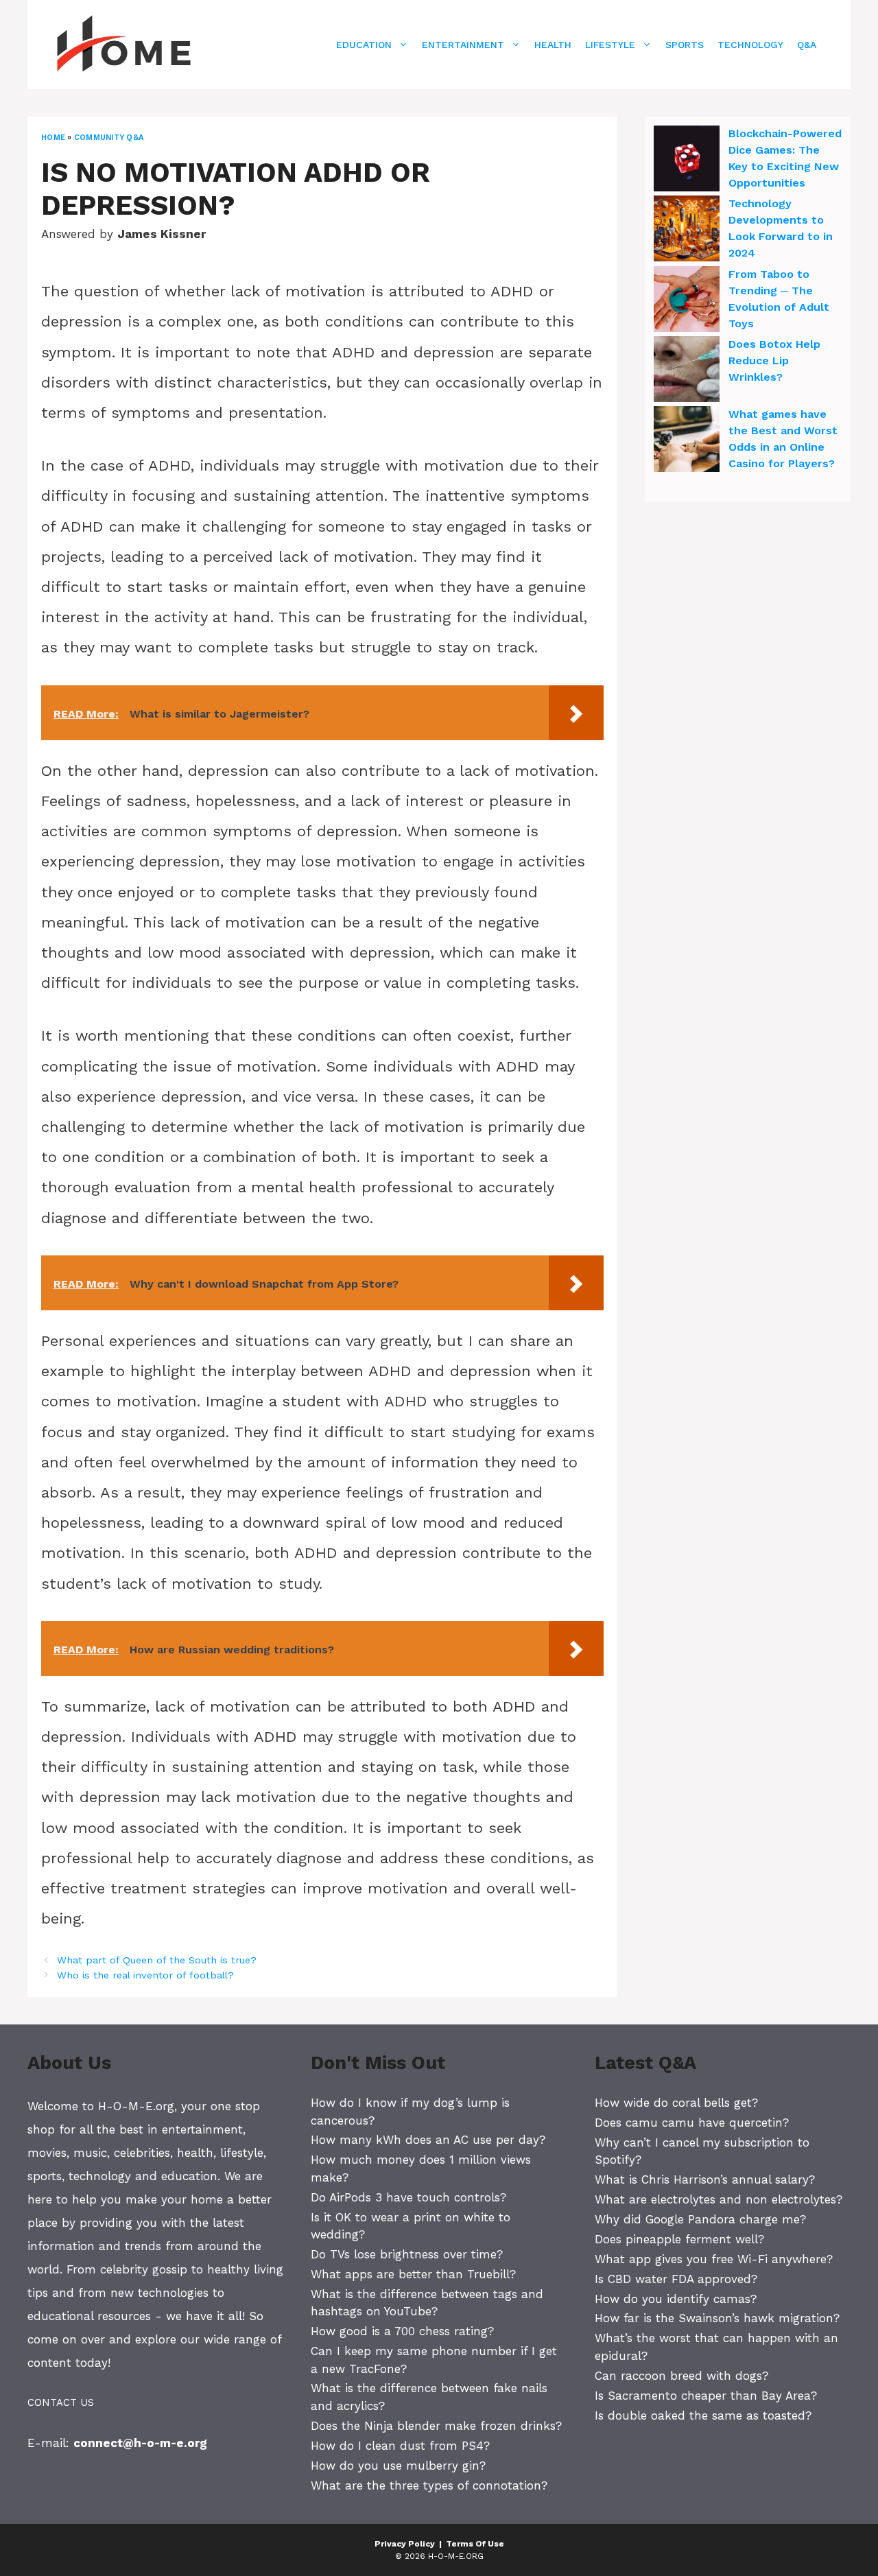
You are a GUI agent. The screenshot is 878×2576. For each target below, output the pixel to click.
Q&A (807, 45)
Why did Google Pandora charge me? (700, 2219)
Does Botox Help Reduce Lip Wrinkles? (774, 361)
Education (364, 45)
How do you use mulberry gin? (398, 2466)
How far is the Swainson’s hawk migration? (717, 2318)
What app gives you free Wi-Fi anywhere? (714, 2259)
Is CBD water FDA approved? (676, 2279)
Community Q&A (109, 138)
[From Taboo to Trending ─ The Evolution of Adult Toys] (687, 301)
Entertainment (463, 45)
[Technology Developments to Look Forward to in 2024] (687, 231)
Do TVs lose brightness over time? (407, 2254)
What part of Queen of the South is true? (157, 1960)
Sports (685, 45)
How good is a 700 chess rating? (402, 2331)
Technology (750, 45)
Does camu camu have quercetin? (692, 2123)
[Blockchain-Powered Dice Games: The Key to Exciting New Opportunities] (687, 161)
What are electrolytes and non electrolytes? (719, 2199)
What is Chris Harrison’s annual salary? (705, 2179)
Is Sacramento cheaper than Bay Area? (706, 2396)
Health (553, 45)
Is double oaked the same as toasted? (703, 2415)
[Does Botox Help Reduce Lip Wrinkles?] (687, 371)
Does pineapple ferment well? (679, 2239)
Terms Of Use (475, 2544)
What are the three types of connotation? (429, 2485)
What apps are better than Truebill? (413, 2274)
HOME (53, 138)
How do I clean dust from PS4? (400, 2446)
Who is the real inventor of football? (145, 1975)
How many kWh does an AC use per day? (428, 2140)
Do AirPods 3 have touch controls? (408, 2197)
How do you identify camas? (676, 2299)
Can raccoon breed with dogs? (681, 2376)
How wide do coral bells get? (676, 2103)
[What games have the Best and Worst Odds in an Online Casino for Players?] (687, 441)
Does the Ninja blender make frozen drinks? (436, 2426)
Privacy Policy (405, 2544)
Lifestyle (610, 45)
